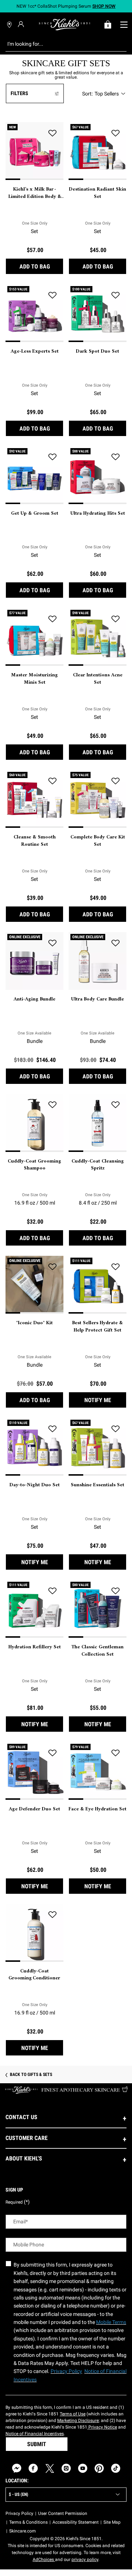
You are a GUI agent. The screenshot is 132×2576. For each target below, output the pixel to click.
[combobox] (60, 44)
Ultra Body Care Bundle (98, 999)
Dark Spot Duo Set (98, 352)
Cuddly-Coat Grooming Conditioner (35, 1975)
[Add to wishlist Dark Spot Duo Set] (115, 295)
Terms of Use (73, 2414)
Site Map (112, 2522)
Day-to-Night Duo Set (35, 1485)
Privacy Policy (19, 2513)
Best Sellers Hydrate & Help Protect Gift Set (98, 1327)
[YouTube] (83, 2468)
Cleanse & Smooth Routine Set (35, 841)
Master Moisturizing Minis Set (34, 679)
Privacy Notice (102, 2427)
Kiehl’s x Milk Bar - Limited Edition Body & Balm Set (34, 193)
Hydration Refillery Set (35, 1647)
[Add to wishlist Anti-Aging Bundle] (52, 943)
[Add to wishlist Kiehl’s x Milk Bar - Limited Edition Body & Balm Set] (52, 133)
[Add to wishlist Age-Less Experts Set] (52, 295)
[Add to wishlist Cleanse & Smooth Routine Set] (52, 781)
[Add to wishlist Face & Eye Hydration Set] (115, 1753)
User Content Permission (63, 2513)
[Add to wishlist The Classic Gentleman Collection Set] (115, 1591)
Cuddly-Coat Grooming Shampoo (34, 1165)
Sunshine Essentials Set (98, 1485)
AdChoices (44, 2560)
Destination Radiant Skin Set (98, 193)
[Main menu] (124, 25)
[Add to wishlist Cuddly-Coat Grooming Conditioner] (52, 1915)
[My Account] (22, 24)
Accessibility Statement (76, 2522)
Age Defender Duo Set (34, 1809)
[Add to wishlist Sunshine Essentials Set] (115, 1429)
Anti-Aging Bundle (34, 999)
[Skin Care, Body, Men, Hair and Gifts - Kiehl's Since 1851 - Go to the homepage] (65, 25)
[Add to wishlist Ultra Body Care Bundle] (115, 943)
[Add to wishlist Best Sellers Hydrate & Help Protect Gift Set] (115, 1267)
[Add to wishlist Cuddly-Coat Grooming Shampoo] (52, 1105)
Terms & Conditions (28, 2522)
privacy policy (85, 2560)
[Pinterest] (99, 2468)
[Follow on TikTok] (116, 2468)
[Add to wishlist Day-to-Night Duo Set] (52, 1429)
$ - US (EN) (19, 2494)
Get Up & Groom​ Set (35, 514)
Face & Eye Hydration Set (98, 1809)
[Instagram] (66, 2468)
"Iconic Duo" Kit (34, 1323)
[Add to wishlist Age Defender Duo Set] (52, 1753)
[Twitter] (50, 2468)
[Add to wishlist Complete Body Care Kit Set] (115, 781)
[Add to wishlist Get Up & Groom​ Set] (52, 457)
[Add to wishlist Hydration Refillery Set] (52, 1591)
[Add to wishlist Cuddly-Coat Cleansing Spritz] (115, 1105)
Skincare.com (23, 2531)
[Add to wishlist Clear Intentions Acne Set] (115, 619)
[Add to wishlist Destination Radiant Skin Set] (115, 133)
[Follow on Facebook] (33, 2468)
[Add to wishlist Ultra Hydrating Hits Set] (115, 457)
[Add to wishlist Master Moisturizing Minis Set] (52, 619)
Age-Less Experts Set (35, 352)
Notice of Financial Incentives (35, 2434)
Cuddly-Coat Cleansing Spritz (98, 1165)
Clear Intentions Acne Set (98, 679)
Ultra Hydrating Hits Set (98, 514)
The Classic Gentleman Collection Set (98, 1651)
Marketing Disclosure (78, 2421)
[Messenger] (17, 2468)
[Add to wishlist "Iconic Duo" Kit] (52, 1267)
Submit (37, 2444)
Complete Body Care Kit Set (98, 841)
